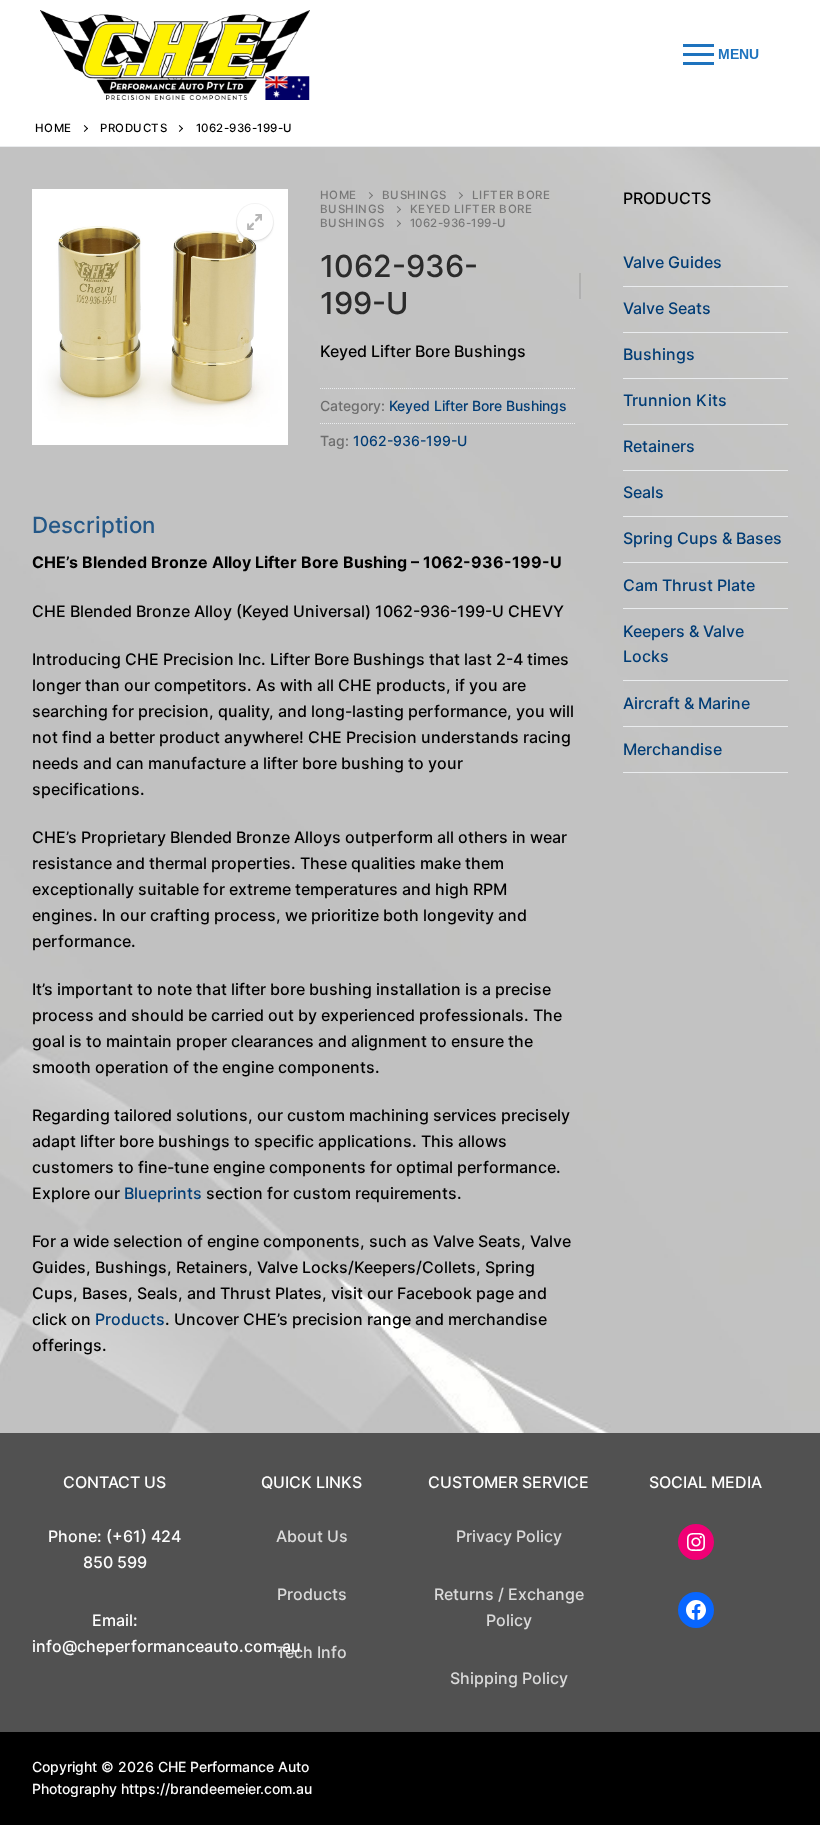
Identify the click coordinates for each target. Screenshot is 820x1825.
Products (133, 128)
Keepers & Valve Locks (683, 644)
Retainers (659, 446)
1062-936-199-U (410, 440)
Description (93, 524)
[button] (255, 222)
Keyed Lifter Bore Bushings (426, 216)
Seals (643, 492)
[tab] (303, 935)
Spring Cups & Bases (702, 538)
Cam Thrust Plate (689, 585)
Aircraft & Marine (686, 703)
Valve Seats (667, 308)
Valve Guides (672, 262)
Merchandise (672, 749)
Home (53, 128)
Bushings (414, 195)
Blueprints (163, 1193)
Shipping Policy (509, 1678)
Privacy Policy (509, 1536)
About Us (312, 1536)
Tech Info (311, 1652)
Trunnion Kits (675, 400)
